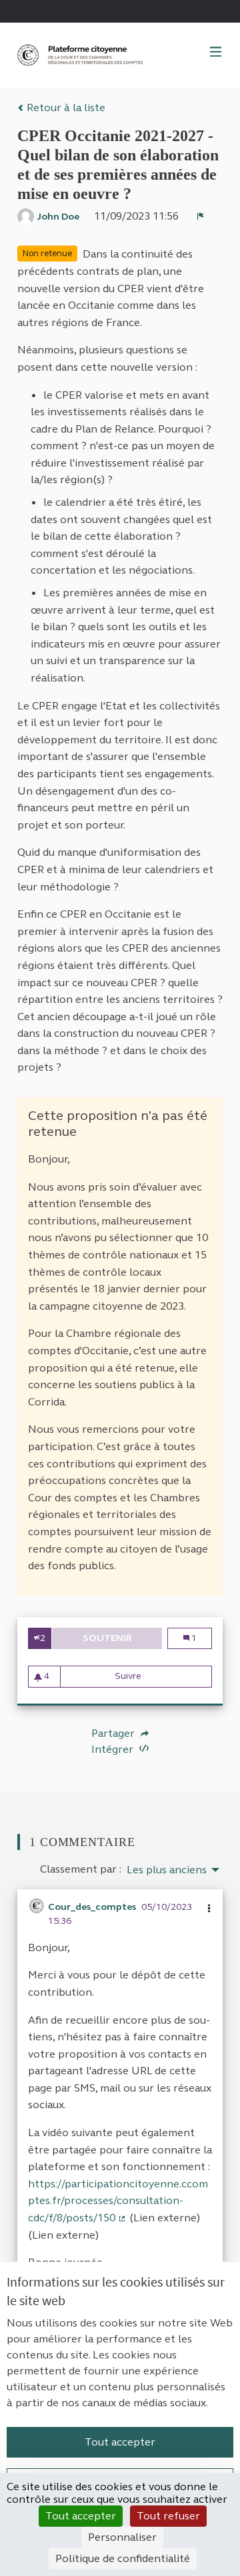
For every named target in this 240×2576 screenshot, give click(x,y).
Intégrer (114, 1749)
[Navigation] (216, 53)
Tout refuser (168, 2516)
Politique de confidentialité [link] (123, 2558)
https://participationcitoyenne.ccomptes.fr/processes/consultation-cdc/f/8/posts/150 (118, 2201)
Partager (114, 1734)
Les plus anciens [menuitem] (167, 1870)
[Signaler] (201, 216)
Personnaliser (122, 2537)
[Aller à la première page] (81, 55)
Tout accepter (120, 2442)
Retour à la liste (65, 107)
